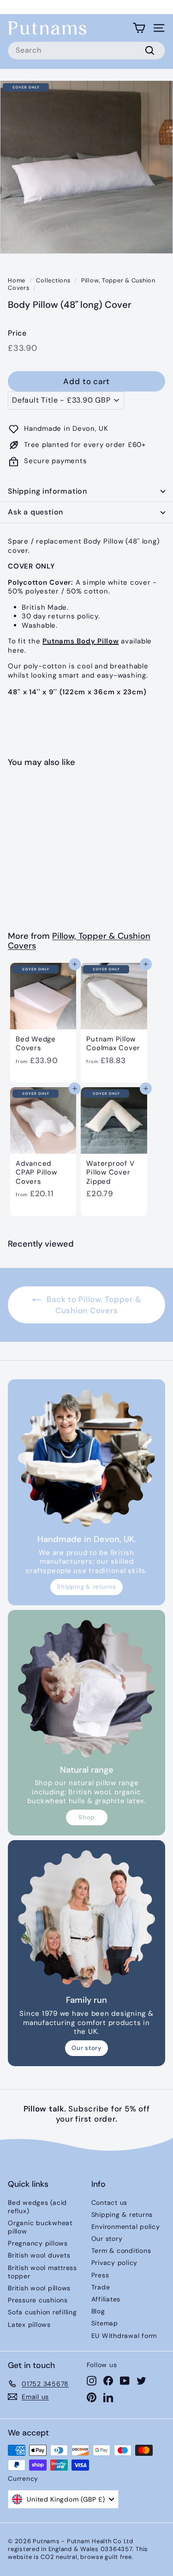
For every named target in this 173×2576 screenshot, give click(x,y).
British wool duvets (39, 2255)
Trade (101, 2287)
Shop (86, 1817)
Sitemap (105, 2323)
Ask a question (36, 512)
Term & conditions (121, 2251)
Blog (98, 2311)
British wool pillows (39, 2288)
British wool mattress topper (42, 2272)
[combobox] (86, 51)
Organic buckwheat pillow (40, 2227)
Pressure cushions (38, 2300)
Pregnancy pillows (38, 2243)
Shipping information (48, 491)
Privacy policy (115, 2263)
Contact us (110, 2203)
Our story (86, 2048)
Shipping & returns (86, 1587)
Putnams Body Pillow (81, 641)
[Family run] (86, 1919)
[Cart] (139, 28)
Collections (53, 280)
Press (100, 2275)
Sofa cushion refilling (42, 2312)
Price (17, 333)
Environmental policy (126, 2227)
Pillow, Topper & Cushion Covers (82, 284)
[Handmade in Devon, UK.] (86, 1458)
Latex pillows (29, 2325)
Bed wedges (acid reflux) (37, 2207)
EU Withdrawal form (124, 2336)
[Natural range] (86, 1689)
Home (17, 280)
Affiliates (106, 2299)
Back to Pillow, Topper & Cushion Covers (93, 1305)
